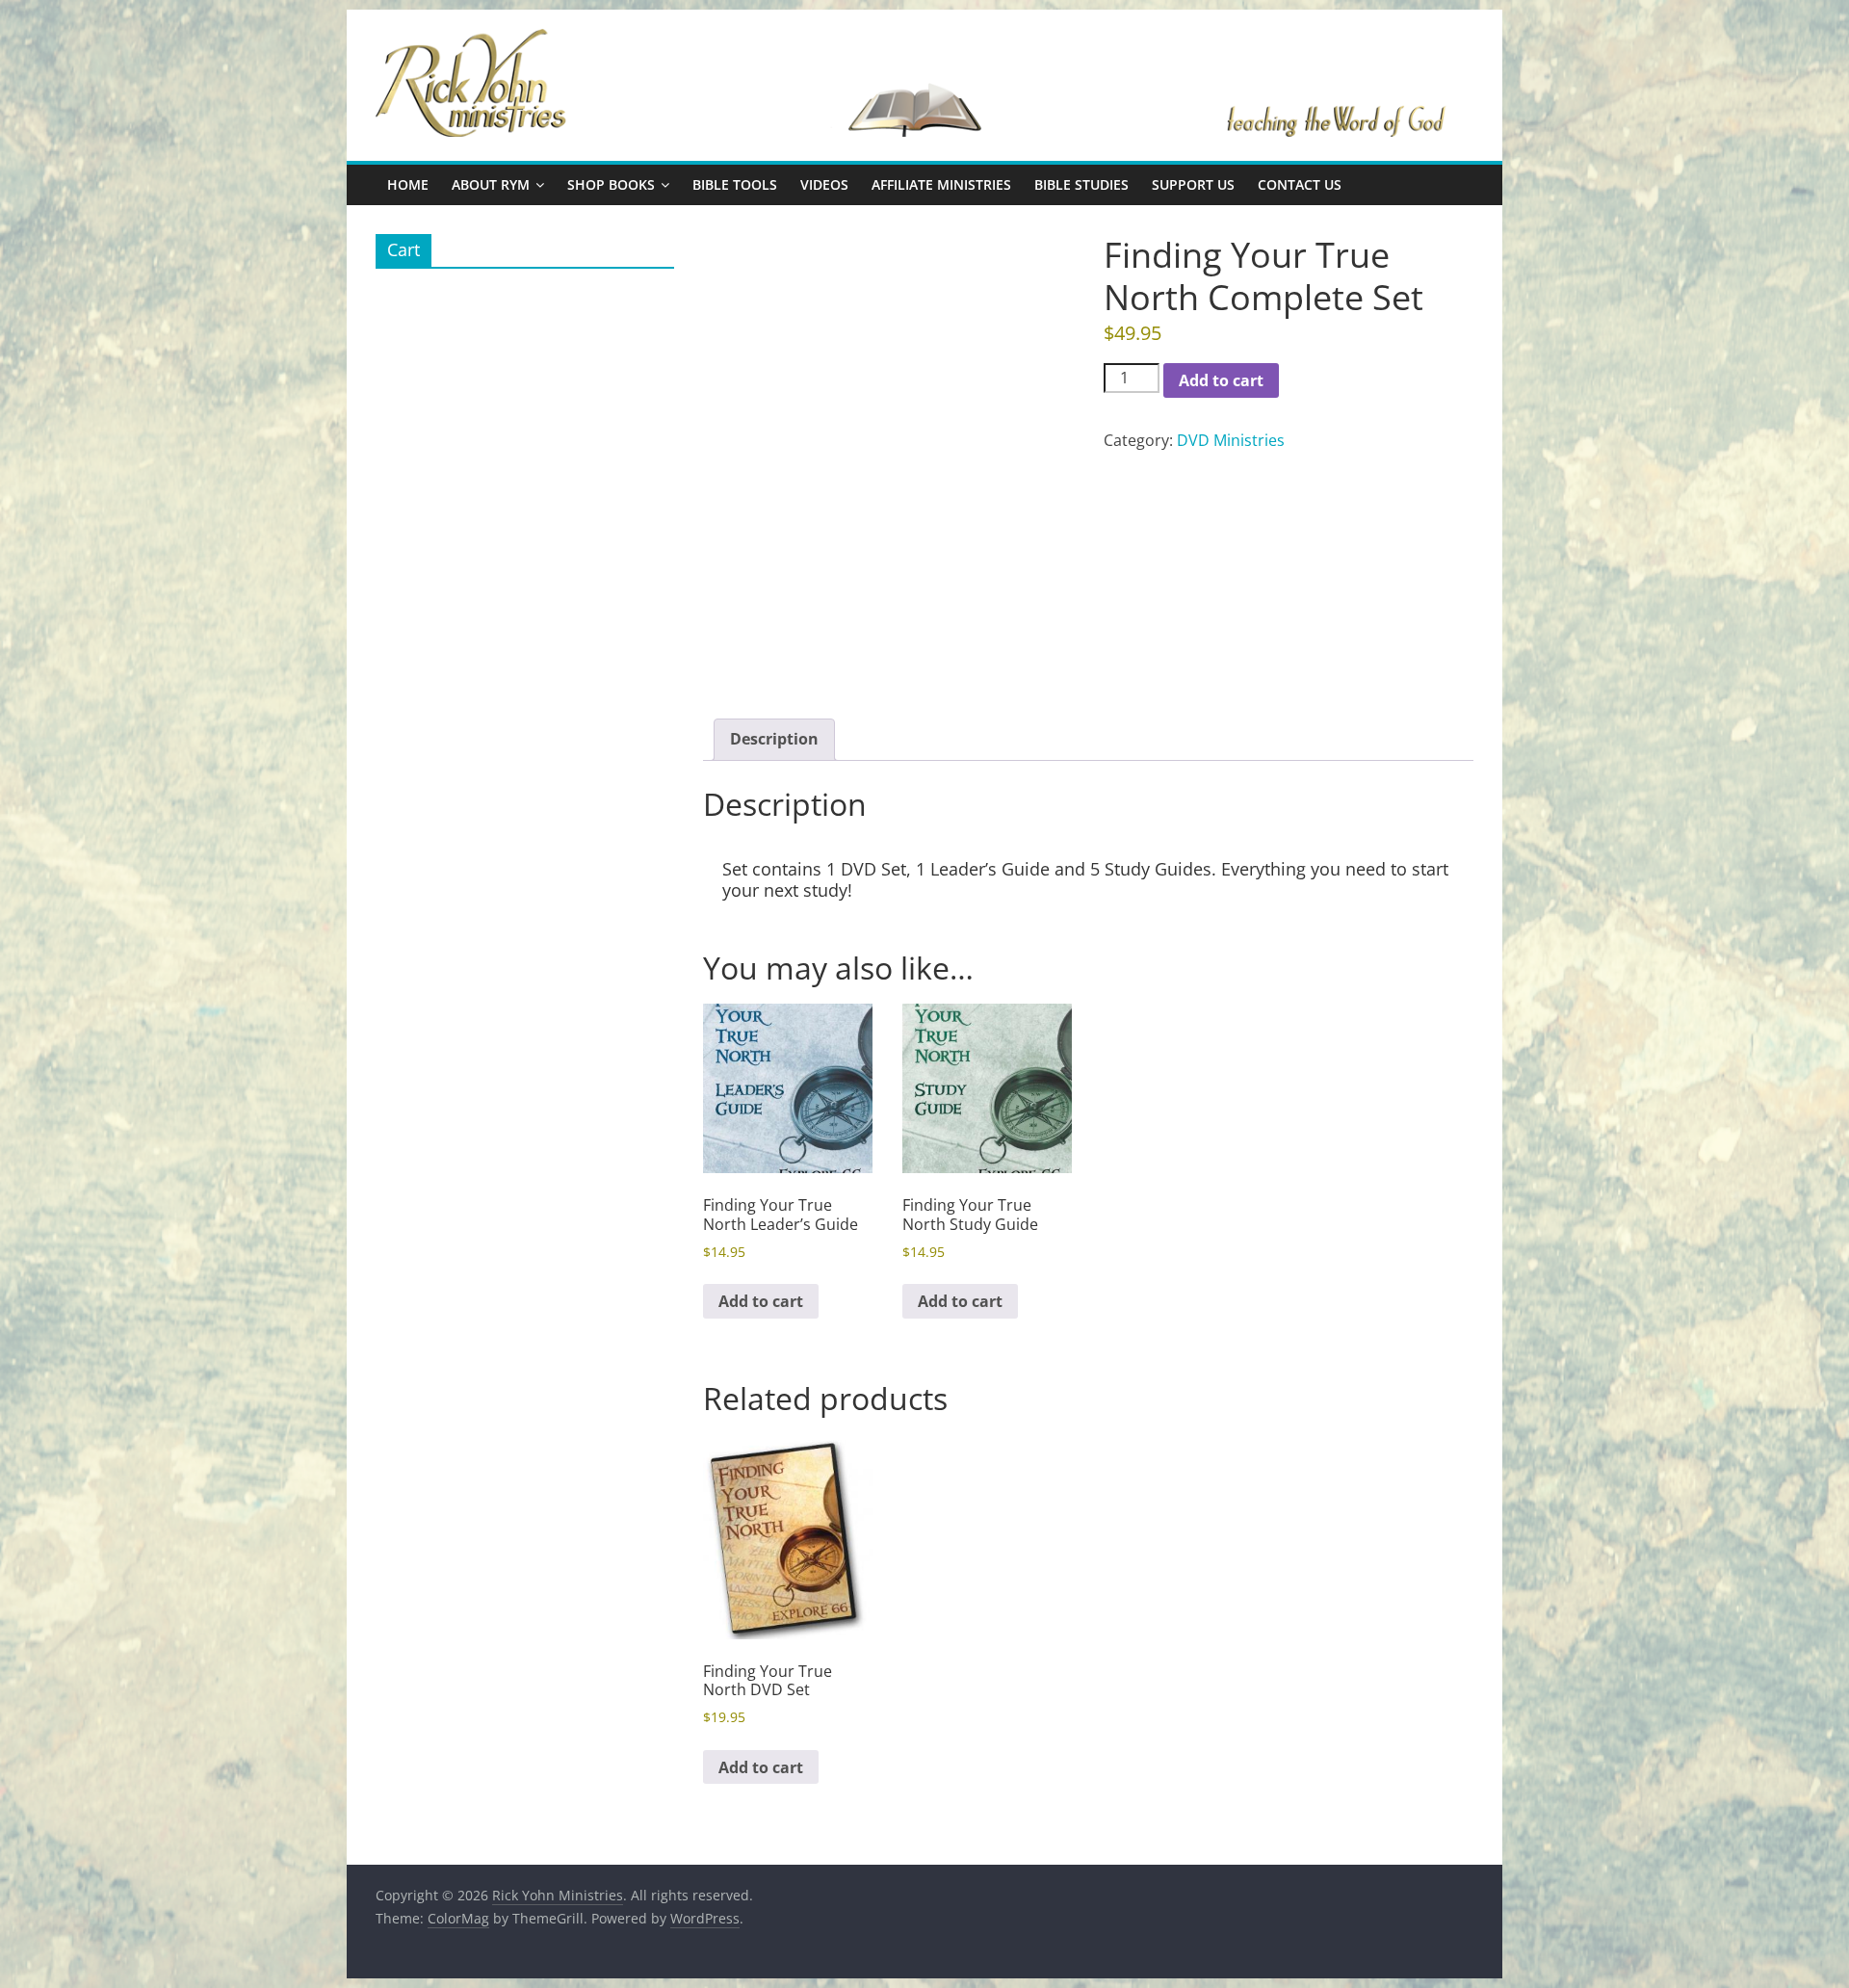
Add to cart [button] (761, 1301)
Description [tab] (774, 739)
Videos (824, 184)
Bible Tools (735, 184)
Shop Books (611, 184)
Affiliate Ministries (941, 184)
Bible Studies (1081, 184)
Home (408, 184)
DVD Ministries (1231, 440)
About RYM (491, 184)
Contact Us (1300, 184)
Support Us (1193, 184)
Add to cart (1221, 380)
